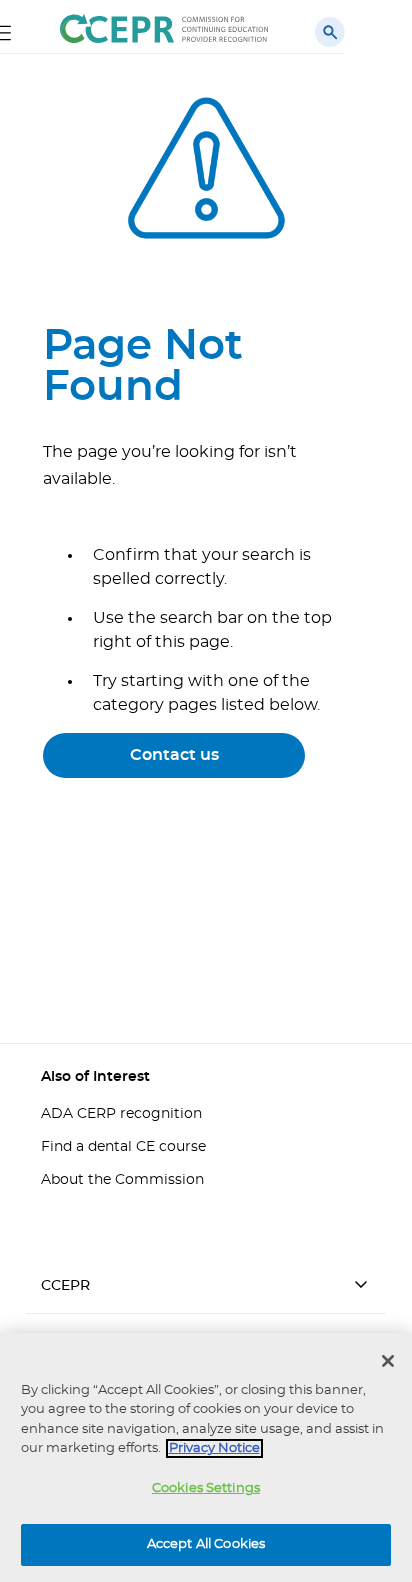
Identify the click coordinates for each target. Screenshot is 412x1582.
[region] (206, 1457)
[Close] (388, 1361)
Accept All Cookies (206, 1544)
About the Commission (122, 1180)
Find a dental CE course (123, 1147)
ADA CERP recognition (121, 1114)
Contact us (174, 755)
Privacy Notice (214, 1448)
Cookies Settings (206, 1488)
